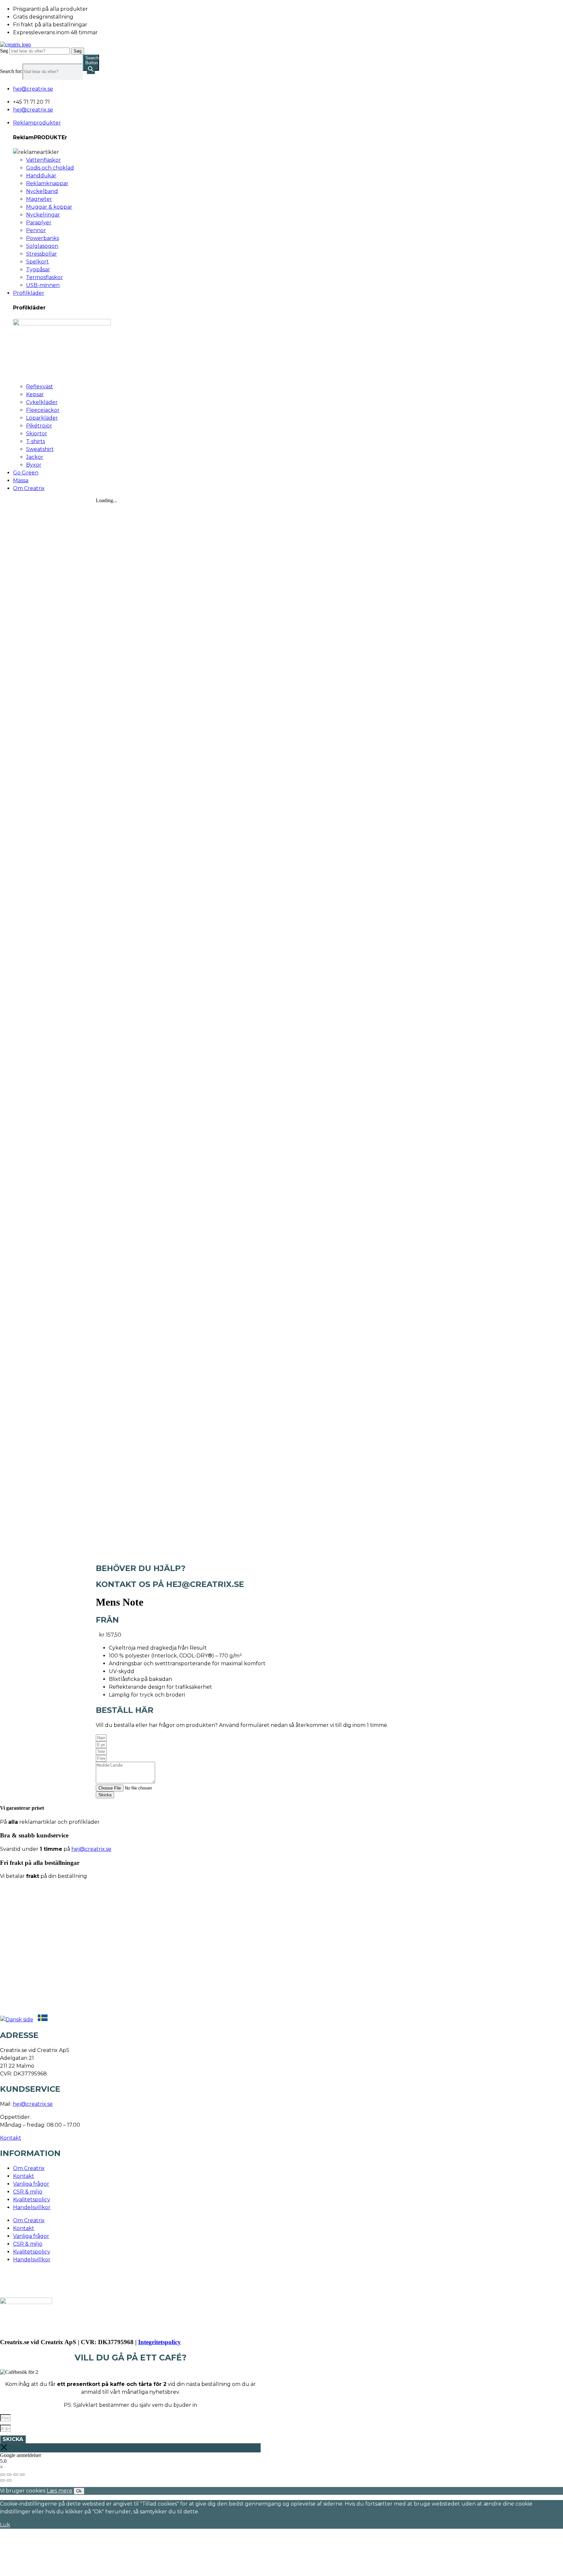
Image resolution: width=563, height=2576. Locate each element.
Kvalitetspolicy (32, 2200)
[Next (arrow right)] (9, 2480)
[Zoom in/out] (22, 2475)
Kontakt (11, 2138)
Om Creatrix (29, 2168)
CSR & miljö (28, 2192)
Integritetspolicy (159, 2342)
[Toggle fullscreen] (16, 2475)
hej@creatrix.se (91, 1849)
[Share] (9, 2475)
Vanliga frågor (31, 2184)
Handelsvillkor (32, 2207)
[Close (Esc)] (3, 2475)
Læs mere (59, 2491)
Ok (79, 2491)
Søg (4, 51)
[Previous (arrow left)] (3, 2480)
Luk (5, 2525)
